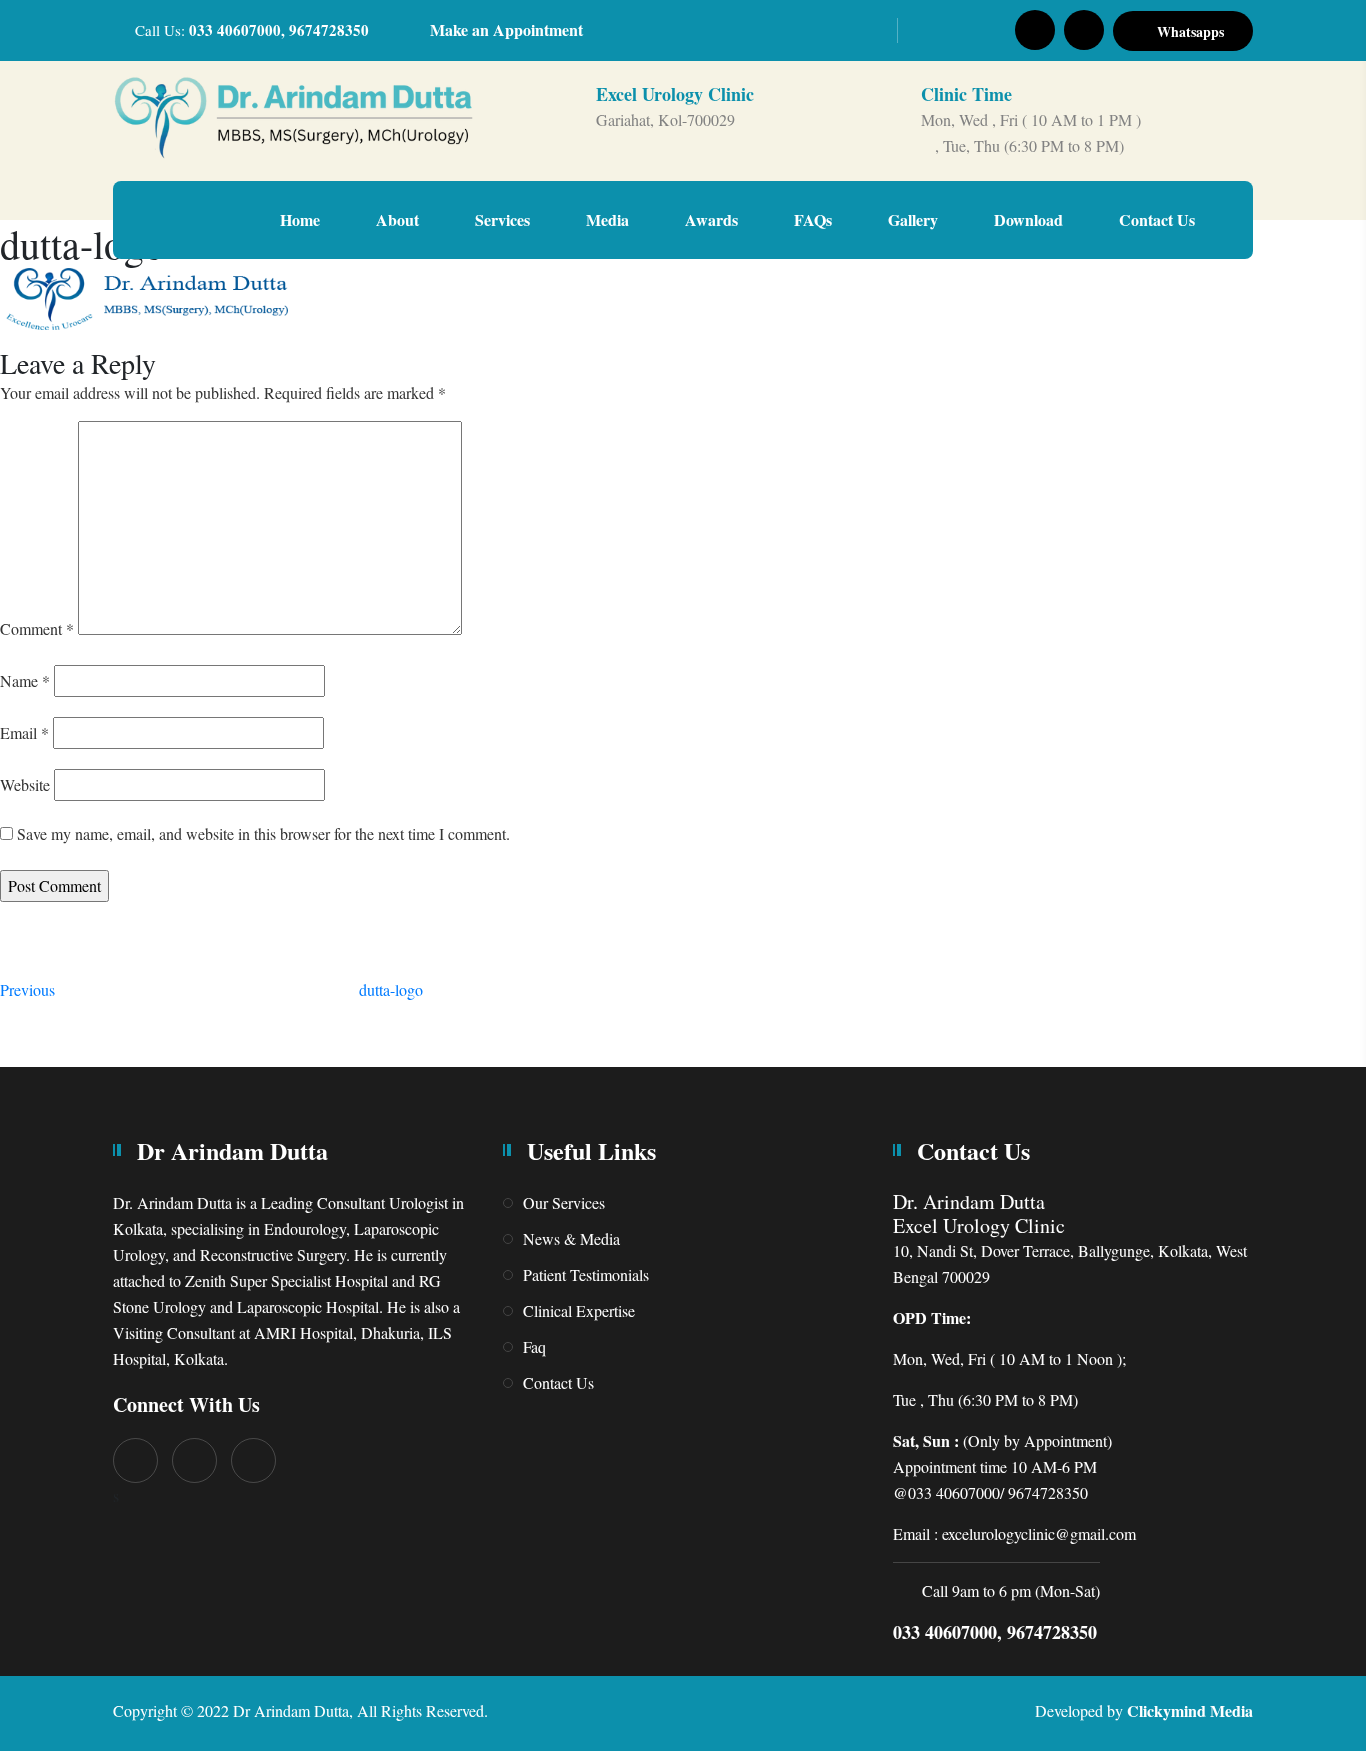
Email (24, 732)
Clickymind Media (1190, 1710)
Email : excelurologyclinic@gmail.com (1014, 1533)
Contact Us (1157, 219)
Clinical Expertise (579, 1310)
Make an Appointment (506, 29)
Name (25, 680)
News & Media (571, 1238)
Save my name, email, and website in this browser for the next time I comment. (263, 833)
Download (1028, 219)
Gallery (913, 219)
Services (502, 219)
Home (300, 219)
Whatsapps (1188, 31)
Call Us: (252, 30)
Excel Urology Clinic (675, 94)
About (397, 219)
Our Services (564, 1202)
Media (607, 219)
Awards (711, 219)
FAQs (813, 219)
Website (25, 784)
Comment (37, 628)
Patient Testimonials (586, 1274)
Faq (534, 1346)
